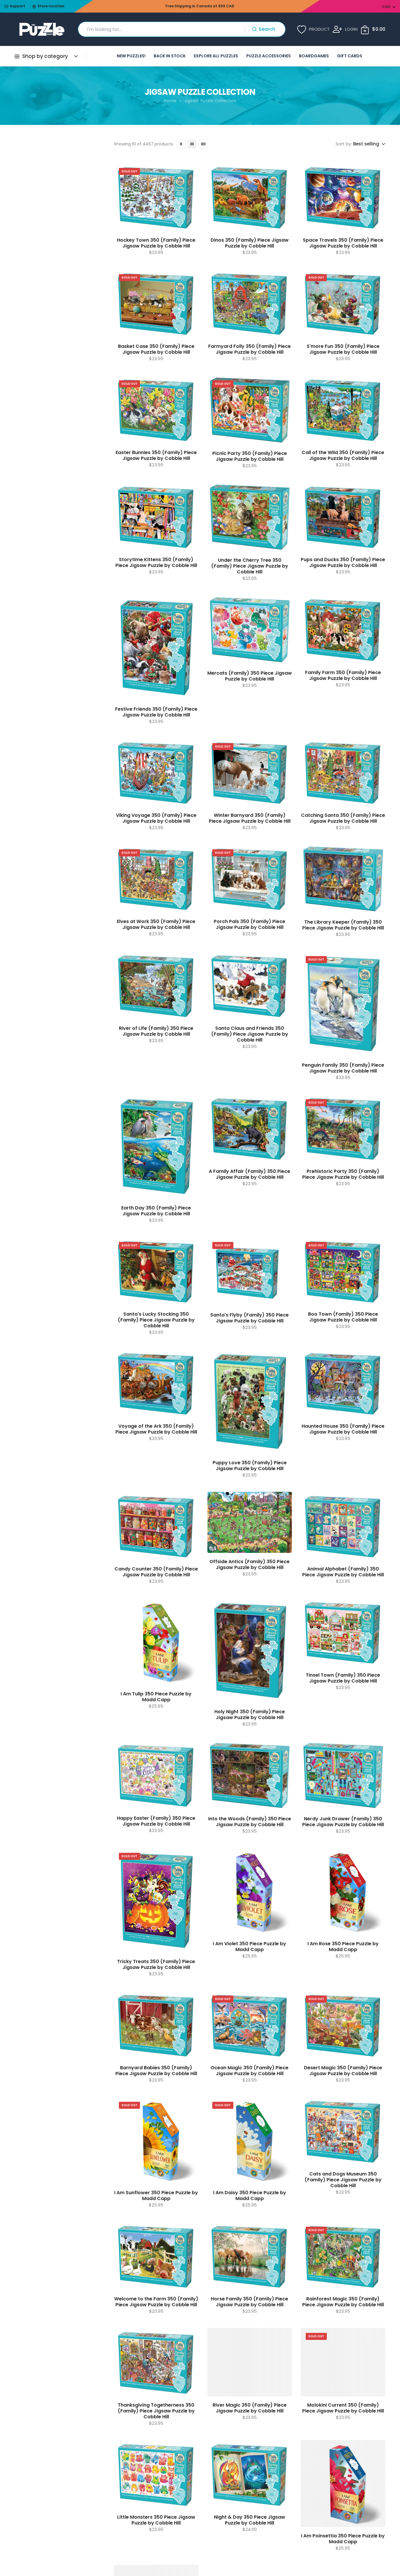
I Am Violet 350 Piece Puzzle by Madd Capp (249, 1947)
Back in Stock (170, 56)
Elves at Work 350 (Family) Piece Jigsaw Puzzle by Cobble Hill (156, 924)
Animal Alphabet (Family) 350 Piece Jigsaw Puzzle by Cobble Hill (343, 1572)
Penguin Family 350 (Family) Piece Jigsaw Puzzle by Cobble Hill (343, 1068)
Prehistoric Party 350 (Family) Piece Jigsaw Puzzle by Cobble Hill (343, 1174)
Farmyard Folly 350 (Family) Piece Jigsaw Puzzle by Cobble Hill (249, 349)
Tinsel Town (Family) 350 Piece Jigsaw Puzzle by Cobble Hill (343, 1678)
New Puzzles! (131, 56)
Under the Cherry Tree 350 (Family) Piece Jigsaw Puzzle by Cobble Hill (250, 566)
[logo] (42, 29)
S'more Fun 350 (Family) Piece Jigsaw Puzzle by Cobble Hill (343, 349)
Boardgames (314, 56)
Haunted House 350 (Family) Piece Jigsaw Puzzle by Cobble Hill (343, 1429)
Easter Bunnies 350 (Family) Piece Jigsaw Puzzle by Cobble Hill (156, 456)
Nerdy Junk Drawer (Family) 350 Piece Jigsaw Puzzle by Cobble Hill (343, 1822)
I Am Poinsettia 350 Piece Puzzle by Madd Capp (343, 2539)
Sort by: (344, 144)
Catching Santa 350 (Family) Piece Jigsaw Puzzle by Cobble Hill (343, 818)
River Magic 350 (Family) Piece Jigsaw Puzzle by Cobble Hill (250, 2408)
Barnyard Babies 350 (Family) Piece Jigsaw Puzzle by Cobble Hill (156, 2071)
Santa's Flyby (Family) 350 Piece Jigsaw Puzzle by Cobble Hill (249, 1318)
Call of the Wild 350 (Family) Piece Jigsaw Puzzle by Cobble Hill (343, 456)
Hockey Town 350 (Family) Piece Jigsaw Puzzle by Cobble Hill (156, 243)
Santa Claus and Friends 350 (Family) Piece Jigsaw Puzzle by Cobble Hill (250, 1034)
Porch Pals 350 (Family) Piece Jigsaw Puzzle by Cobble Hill (249, 924)
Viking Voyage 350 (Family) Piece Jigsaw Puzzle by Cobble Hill (156, 818)
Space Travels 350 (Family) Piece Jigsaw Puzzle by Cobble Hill (343, 243)
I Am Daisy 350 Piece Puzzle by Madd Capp (250, 2196)
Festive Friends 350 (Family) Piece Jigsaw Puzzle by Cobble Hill (156, 712)
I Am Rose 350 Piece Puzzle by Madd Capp (343, 1947)
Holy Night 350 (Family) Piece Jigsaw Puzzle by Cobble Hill (250, 1715)
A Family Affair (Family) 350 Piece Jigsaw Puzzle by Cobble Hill (249, 1174)
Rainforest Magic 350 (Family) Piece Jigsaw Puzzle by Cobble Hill (343, 2302)
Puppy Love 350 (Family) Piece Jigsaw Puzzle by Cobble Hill (250, 1466)
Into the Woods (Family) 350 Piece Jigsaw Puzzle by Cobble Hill (250, 1822)
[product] (156, 197)
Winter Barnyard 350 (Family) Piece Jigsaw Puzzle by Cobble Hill (250, 818)
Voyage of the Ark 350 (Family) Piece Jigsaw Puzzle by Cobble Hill (156, 1429)
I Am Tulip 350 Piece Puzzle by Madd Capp (156, 1697)
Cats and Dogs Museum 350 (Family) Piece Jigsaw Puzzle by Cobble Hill (343, 2180)
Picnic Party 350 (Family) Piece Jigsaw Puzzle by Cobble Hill (250, 456)
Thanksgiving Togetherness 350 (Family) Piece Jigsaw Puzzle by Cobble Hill (156, 2411)
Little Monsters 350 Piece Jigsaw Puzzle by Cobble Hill (156, 2520)
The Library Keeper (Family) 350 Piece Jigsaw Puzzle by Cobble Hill (343, 925)
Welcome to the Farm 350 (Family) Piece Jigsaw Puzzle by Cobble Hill (156, 2302)
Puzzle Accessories (269, 56)
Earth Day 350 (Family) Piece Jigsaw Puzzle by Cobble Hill (156, 1211)
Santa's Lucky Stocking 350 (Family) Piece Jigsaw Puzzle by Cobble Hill (156, 1320)
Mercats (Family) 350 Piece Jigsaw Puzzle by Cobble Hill (250, 676)
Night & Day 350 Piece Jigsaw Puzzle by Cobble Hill (250, 2520)
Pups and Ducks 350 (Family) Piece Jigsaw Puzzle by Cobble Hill (343, 563)
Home (170, 101)
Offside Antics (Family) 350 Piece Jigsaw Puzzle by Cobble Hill (249, 1565)
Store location (51, 6)
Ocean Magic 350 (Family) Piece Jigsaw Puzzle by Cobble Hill (249, 2071)
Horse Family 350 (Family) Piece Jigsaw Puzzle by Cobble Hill (249, 2302)
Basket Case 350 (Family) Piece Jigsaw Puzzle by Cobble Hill (156, 349)
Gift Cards (350, 56)
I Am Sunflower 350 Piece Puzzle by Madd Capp (156, 2196)
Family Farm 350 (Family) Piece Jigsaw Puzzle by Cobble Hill (343, 676)
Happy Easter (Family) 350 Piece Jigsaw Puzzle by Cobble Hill (156, 1821)
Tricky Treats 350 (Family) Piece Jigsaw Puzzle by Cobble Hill (156, 1965)
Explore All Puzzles (216, 56)
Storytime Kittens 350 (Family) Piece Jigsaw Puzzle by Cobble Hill (156, 563)
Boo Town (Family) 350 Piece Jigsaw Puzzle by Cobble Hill (343, 1317)
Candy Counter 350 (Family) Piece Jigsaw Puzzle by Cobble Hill (156, 1572)
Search (267, 29)
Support (17, 6)
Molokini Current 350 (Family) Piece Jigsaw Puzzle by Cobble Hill (343, 2408)
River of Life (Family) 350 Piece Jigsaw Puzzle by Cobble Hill (156, 1031)
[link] (181, 144)
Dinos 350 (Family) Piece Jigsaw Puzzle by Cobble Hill (250, 243)
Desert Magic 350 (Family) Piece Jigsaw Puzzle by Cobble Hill (343, 2071)
